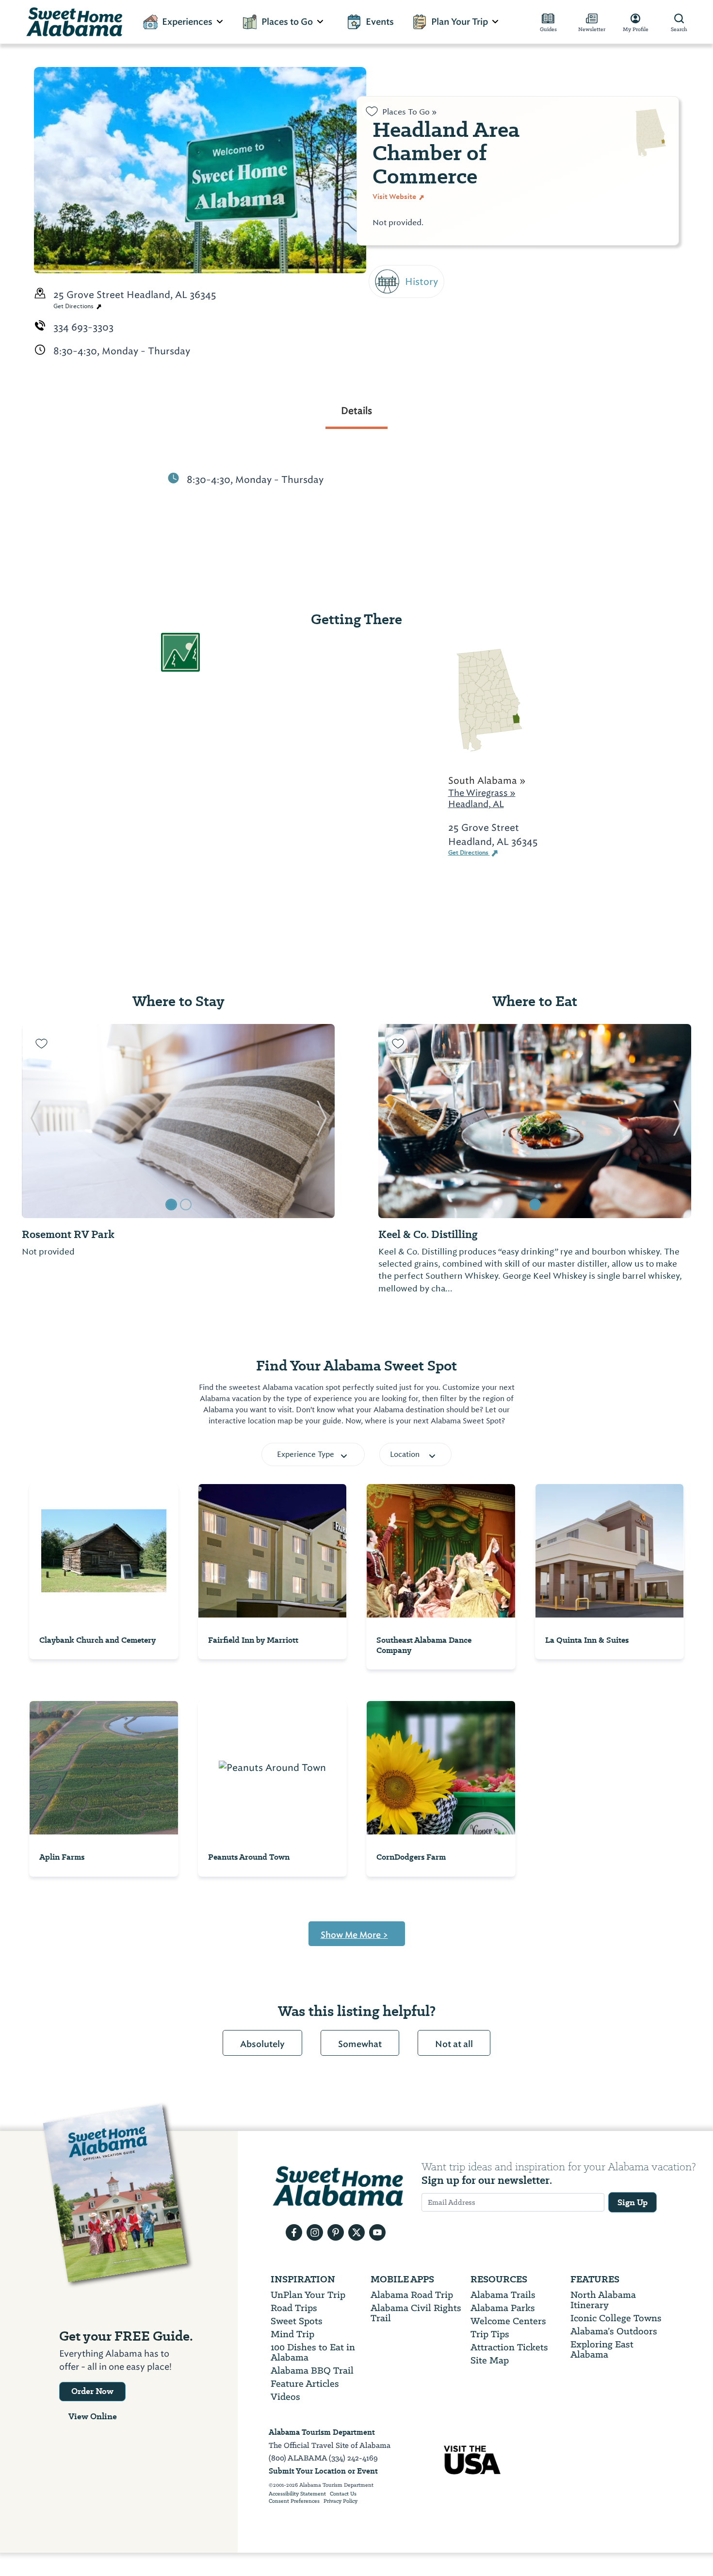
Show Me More (354, 1935)
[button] (35, 1121)
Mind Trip (292, 2334)
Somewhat (360, 2044)
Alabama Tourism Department (322, 2432)
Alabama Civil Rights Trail (416, 2313)
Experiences (187, 22)
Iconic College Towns (616, 2318)
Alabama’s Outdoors (614, 2331)
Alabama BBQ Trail (312, 2370)
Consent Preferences (294, 2501)
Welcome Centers (508, 2321)
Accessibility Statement (297, 2494)
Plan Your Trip (460, 22)
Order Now (92, 2391)
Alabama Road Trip (412, 2295)
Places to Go (287, 22)
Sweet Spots (297, 2321)
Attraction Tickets (509, 2347)
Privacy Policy (340, 2501)
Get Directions (74, 306)
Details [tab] (356, 411)
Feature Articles (305, 2384)
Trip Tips (490, 2334)
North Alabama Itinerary (603, 2300)
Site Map (490, 2360)
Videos (285, 2397)
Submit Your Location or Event (323, 2471)
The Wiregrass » (482, 793)
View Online (93, 2416)
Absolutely (262, 2044)
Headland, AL (476, 804)
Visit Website (395, 197)
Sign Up (632, 2202)
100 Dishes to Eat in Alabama (313, 2352)
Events (380, 22)
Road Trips (294, 2308)
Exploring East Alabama (602, 2349)
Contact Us (343, 2494)
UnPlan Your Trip (308, 2295)
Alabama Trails (503, 2295)
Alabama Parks (503, 2308)
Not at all (454, 2044)
